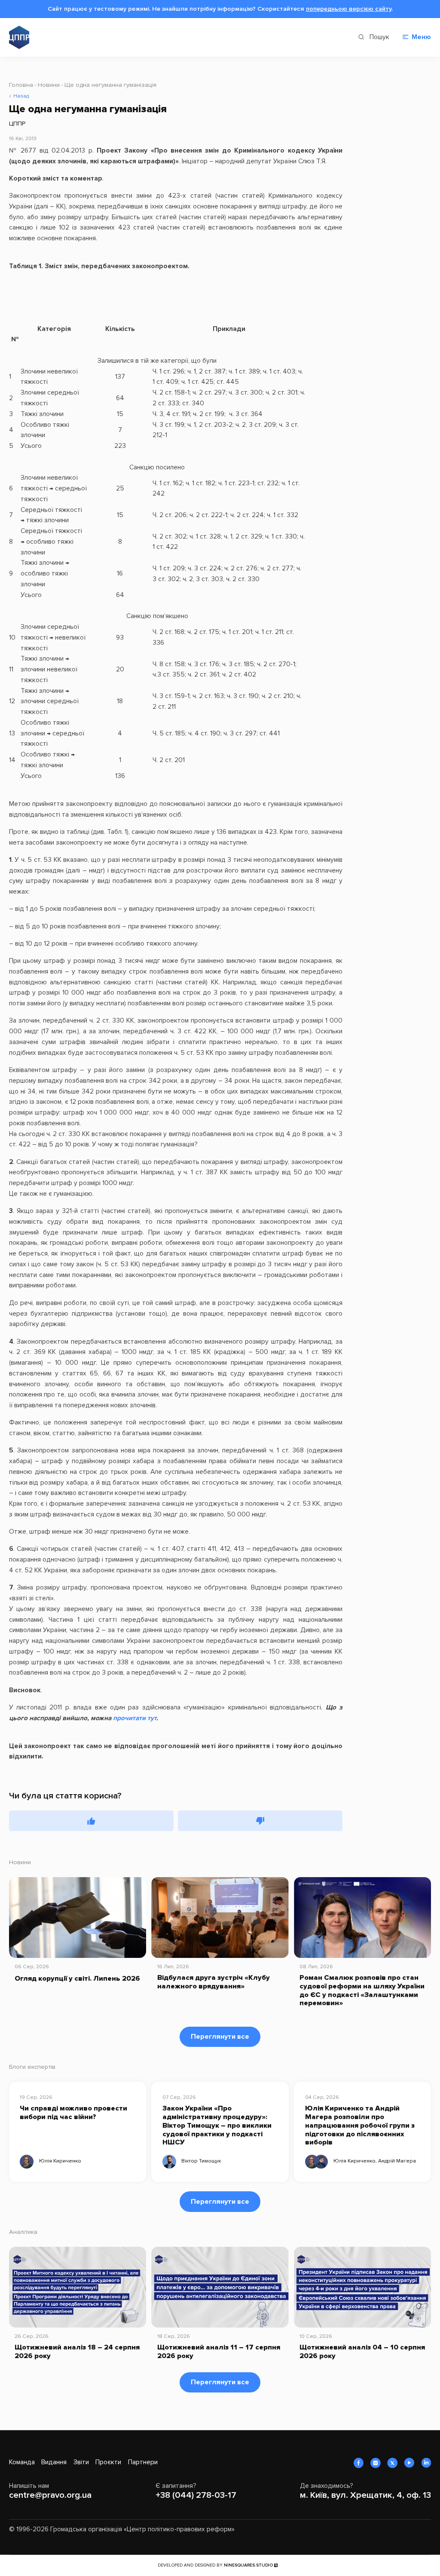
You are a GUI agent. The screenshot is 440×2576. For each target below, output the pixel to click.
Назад (21, 96)
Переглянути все (220, 2037)
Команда (22, 2462)
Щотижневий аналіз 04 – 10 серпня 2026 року (362, 2352)
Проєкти (108, 2462)
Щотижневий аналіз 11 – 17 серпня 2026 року (219, 2352)
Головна (21, 85)
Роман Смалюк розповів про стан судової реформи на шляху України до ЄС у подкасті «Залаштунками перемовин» (362, 1991)
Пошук (379, 37)
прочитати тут (135, 1718)
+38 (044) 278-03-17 (196, 2495)
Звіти (81, 2462)
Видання (54, 2462)
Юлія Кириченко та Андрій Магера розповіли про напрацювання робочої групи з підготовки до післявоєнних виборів (360, 2126)
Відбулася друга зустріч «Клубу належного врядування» (214, 1982)
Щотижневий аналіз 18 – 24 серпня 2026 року (77, 2352)
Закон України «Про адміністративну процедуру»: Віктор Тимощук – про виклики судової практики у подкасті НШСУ (217, 2126)
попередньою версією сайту (349, 9)
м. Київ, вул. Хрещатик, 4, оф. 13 (365, 2495)
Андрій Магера (397, 2161)
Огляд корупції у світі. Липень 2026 (77, 1979)
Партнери (143, 2462)
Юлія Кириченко (60, 2161)
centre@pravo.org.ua (50, 2495)
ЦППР (17, 124)
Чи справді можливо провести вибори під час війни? (73, 2113)
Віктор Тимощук (201, 2161)
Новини (49, 85)
